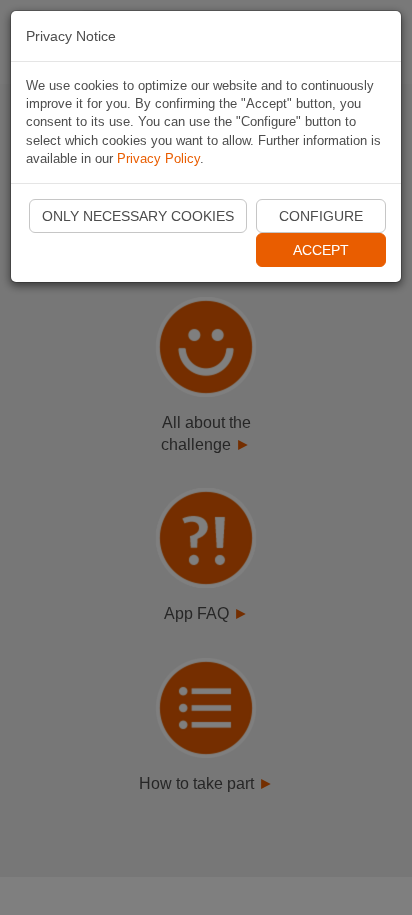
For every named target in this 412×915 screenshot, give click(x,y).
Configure (321, 216)
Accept (321, 250)
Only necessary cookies (138, 216)
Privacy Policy (158, 158)
